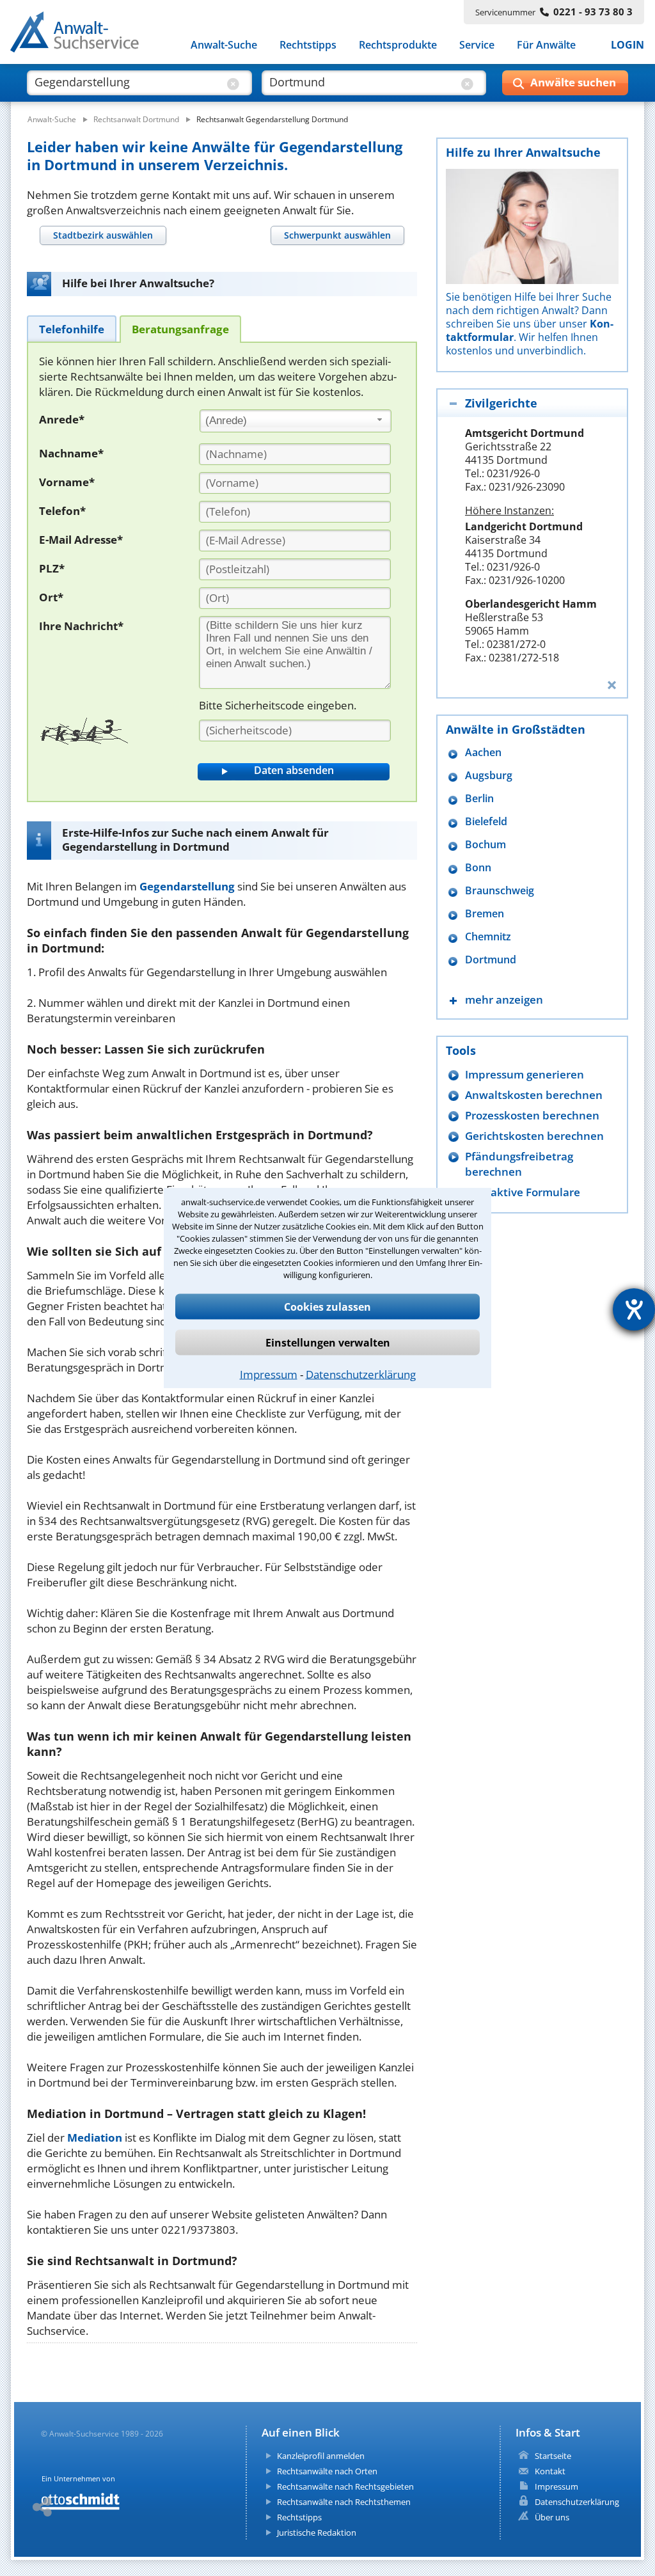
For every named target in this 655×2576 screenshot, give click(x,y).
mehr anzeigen (504, 1000)
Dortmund (491, 960)
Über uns (552, 2517)
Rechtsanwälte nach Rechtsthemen (344, 2502)
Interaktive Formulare (523, 1192)
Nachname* (71, 453)
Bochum (485, 845)
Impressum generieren (525, 1074)
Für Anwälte (546, 45)
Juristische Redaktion (317, 2533)
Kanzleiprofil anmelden (321, 2456)
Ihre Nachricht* (81, 626)
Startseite (553, 2456)
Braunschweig (500, 891)
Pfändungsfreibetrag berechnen (519, 1164)
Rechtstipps (308, 45)
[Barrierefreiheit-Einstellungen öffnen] (634, 1309)
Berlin (479, 799)
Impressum (269, 1374)
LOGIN (627, 45)
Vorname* (67, 482)
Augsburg (489, 776)
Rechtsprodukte (398, 45)
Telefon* (62, 511)
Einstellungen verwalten (328, 1342)
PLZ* (52, 568)
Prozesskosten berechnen (532, 1115)
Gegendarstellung (187, 886)
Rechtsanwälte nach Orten (327, 2471)
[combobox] (296, 421)
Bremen (485, 914)
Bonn (478, 868)
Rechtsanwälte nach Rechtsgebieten (345, 2486)
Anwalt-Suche (224, 45)
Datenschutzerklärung (361, 1374)
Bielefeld (486, 822)
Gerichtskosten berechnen (534, 1136)
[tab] (103, 235)
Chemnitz (488, 937)
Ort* (51, 597)
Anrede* (62, 419)
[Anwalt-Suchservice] (82, 35)
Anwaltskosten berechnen (534, 1095)
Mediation (95, 2137)
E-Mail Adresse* (81, 540)
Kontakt (550, 2471)
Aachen (483, 753)
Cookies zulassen (327, 1306)
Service (477, 45)
